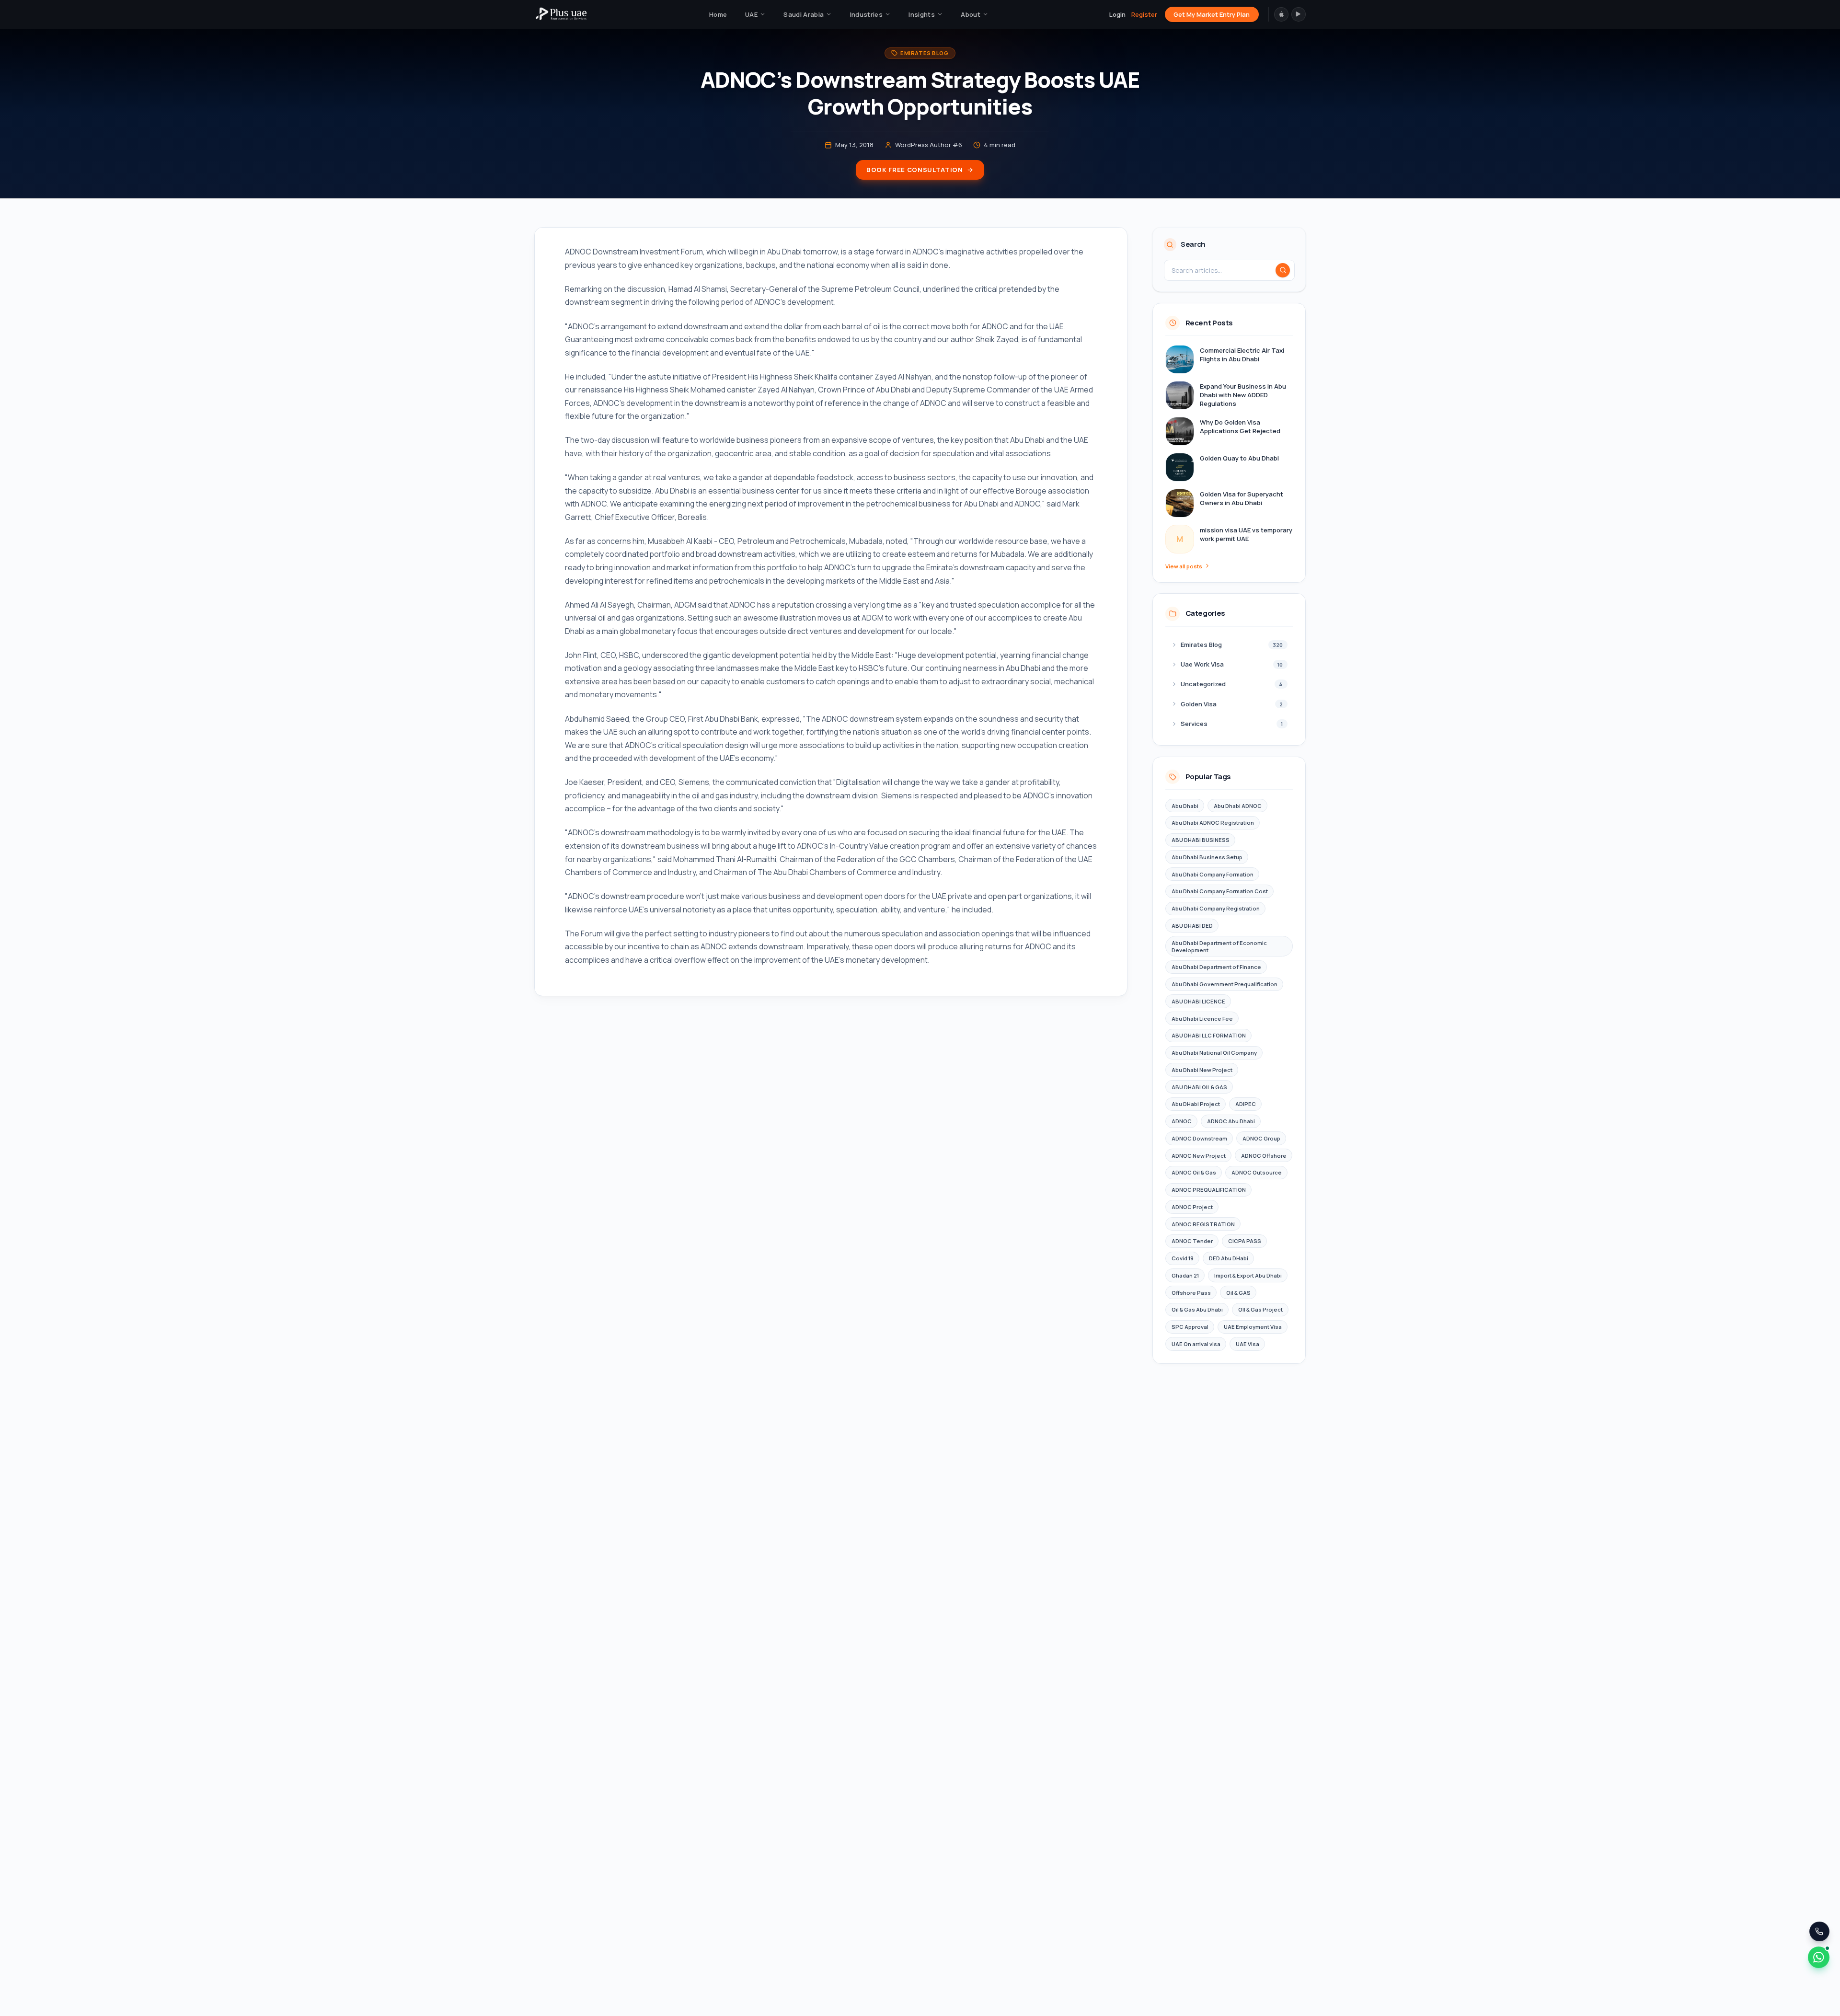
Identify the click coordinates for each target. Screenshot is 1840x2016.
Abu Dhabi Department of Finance (1216, 967)
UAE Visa (1248, 1344)
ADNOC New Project (1199, 1156)
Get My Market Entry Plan (1212, 14)
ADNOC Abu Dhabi (1231, 1121)
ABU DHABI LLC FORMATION (1209, 1035)
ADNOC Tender (1192, 1241)
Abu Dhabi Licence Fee (1202, 1019)
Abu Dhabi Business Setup (1207, 857)
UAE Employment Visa (1253, 1327)
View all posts (1184, 566)
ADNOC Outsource (1257, 1172)
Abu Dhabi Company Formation (1213, 874)
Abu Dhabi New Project (1202, 1070)
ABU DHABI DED (1192, 926)
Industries (866, 14)
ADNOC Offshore (1264, 1156)
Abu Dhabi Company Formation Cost (1220, 891)
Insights (922, 14)
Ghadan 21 (1185, 1275)
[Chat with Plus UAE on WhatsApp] (1819, 1957)
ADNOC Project (1192, 1207)
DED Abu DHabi (1229, 1258)
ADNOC (1182, 1121)
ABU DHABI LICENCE (1198, 1001)
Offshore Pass (1191, 1293)
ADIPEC (1246, 1104)
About (971, 14)
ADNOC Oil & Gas (1194, 1172)
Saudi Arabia (804, 14)
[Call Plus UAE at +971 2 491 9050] (1819, 1931)
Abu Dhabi (1185, 806)
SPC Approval (1190, 1327)
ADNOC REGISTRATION (1203, 1224)
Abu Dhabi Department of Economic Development (1219, 946)
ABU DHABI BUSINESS (1201, 840)
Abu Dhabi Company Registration (1216, 908)
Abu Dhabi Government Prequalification (1225, 984)
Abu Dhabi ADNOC (1238, 806)
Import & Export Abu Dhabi (1248, 1275)
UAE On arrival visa (1196, 1344)
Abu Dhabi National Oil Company (1214, 1053)
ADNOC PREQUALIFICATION (1209, 1190)
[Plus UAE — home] (561, 14)
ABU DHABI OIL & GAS (1199, 1087)
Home (718, 14)
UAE (751, 14)
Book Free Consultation (914, 170)
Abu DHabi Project (1196, 1104)
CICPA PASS (1245, 1241)
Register (1144, 14)
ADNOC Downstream (1199, 1138)
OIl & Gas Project (1260, 1309)
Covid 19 (1183, 1258)
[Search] (1283, 270)
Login (1117, 14)
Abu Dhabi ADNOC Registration (1213, 823)
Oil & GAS (1238, 1293)
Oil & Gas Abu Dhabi (1197, 1309)
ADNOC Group (1261, 1138)
